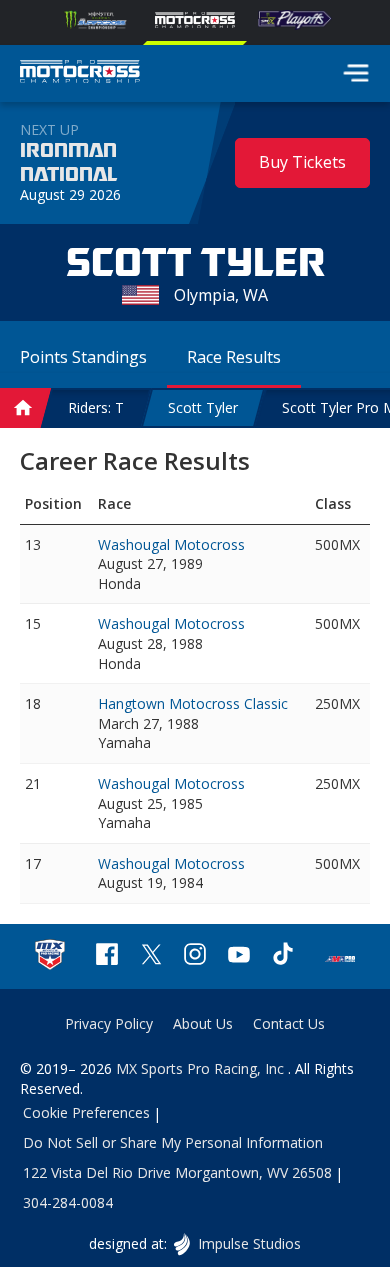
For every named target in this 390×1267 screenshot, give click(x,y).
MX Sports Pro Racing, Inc (202, 1068)
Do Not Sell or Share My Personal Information (173, 1142)
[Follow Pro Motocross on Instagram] (195, 956)
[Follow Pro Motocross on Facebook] (107, 956)
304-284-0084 (68, 1202)
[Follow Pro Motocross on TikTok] (283, 956)
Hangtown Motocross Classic (193, 703)
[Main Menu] (356, 73)
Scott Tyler (203, 407)
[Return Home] (80, 74)
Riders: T (96, 407)
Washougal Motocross (171, 544)
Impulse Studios (248, 1243)
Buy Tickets (302, 162)
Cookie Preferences (86, 1112)
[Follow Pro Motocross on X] (151, 956)
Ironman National (68, 163)
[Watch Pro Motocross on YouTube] (239, 956)
